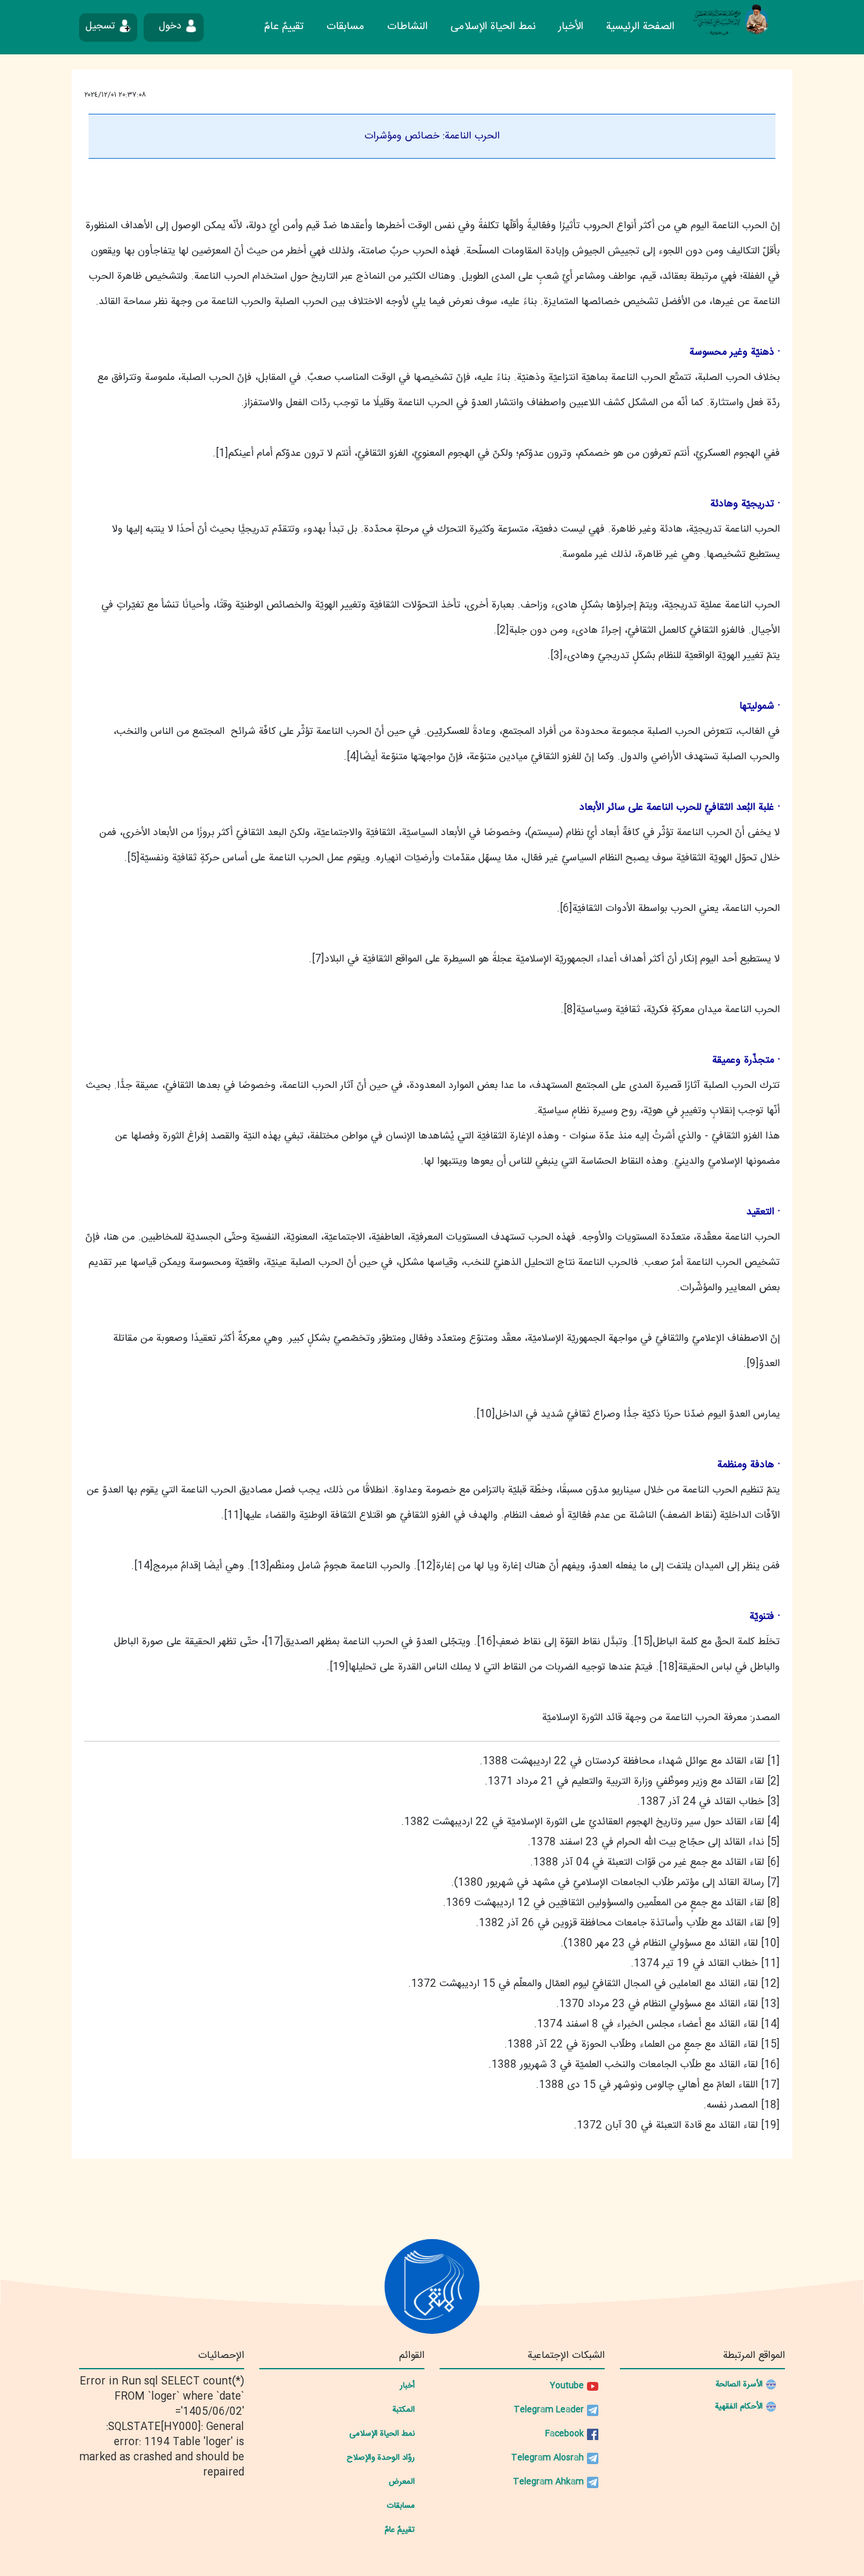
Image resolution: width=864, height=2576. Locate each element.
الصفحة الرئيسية (640, 27)
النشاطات (407, 27)
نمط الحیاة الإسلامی (493, 27)
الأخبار (571, 27)
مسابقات (345, 27)
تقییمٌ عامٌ (284, 27)
